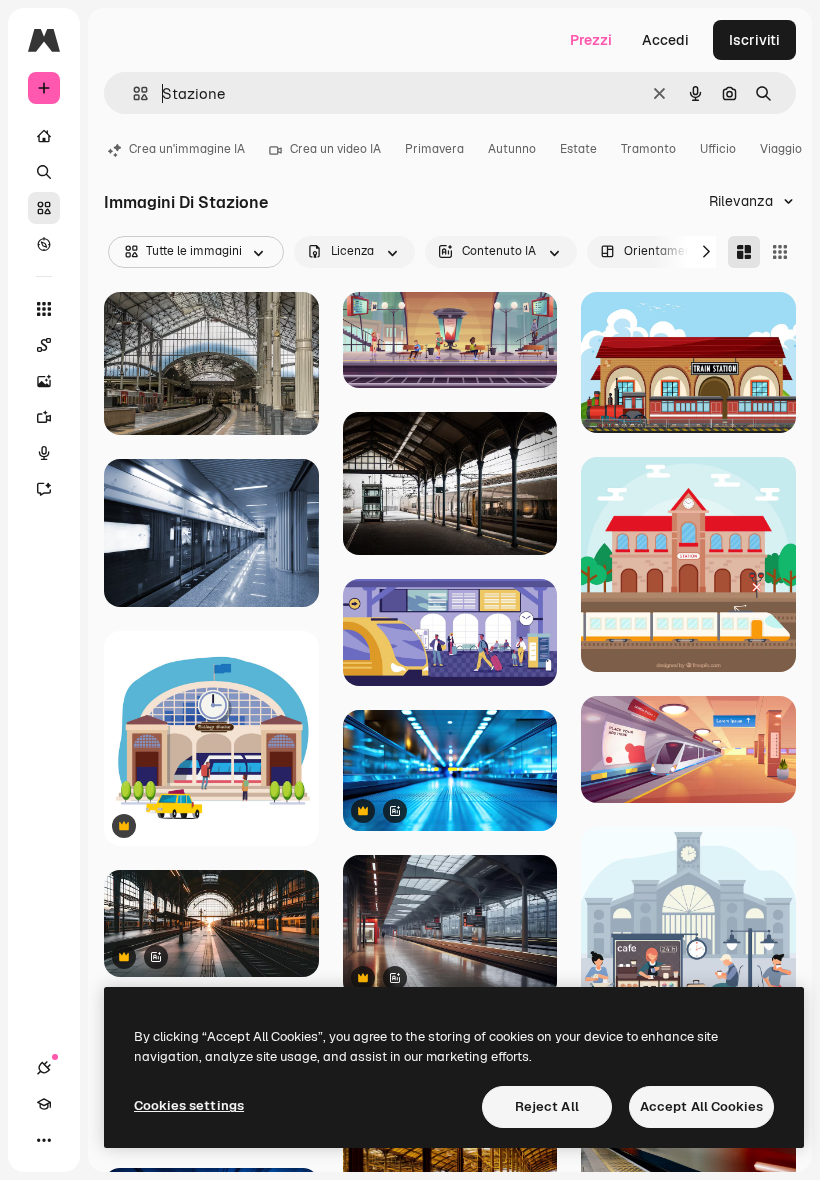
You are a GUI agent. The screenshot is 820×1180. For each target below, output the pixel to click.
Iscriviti (754, 40)
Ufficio (718, 149)
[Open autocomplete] (132, 93)
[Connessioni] (44, 1068)
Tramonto (648, 149)
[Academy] (44, 1104)
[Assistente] (44, 489)
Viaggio (781, 149)
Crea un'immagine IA (187, 149)
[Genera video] (44, 417)
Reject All (547, 1106)
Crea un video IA (335, 149)
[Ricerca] (44, 172)
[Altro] (44, 1140)
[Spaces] (44, 345)
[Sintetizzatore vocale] (44, 453)
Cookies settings (189, 1105)
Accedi (665, 40)
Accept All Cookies (701, 1106)
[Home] (44, 136)
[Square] (780, 252)
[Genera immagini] (44, 381)
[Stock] (44, 208)
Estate (578, 149)
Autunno (512, 149)
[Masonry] (744, 252)
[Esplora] (44, 244)
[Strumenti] (44, 309)
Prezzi (591, 40)
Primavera (434, 149)
